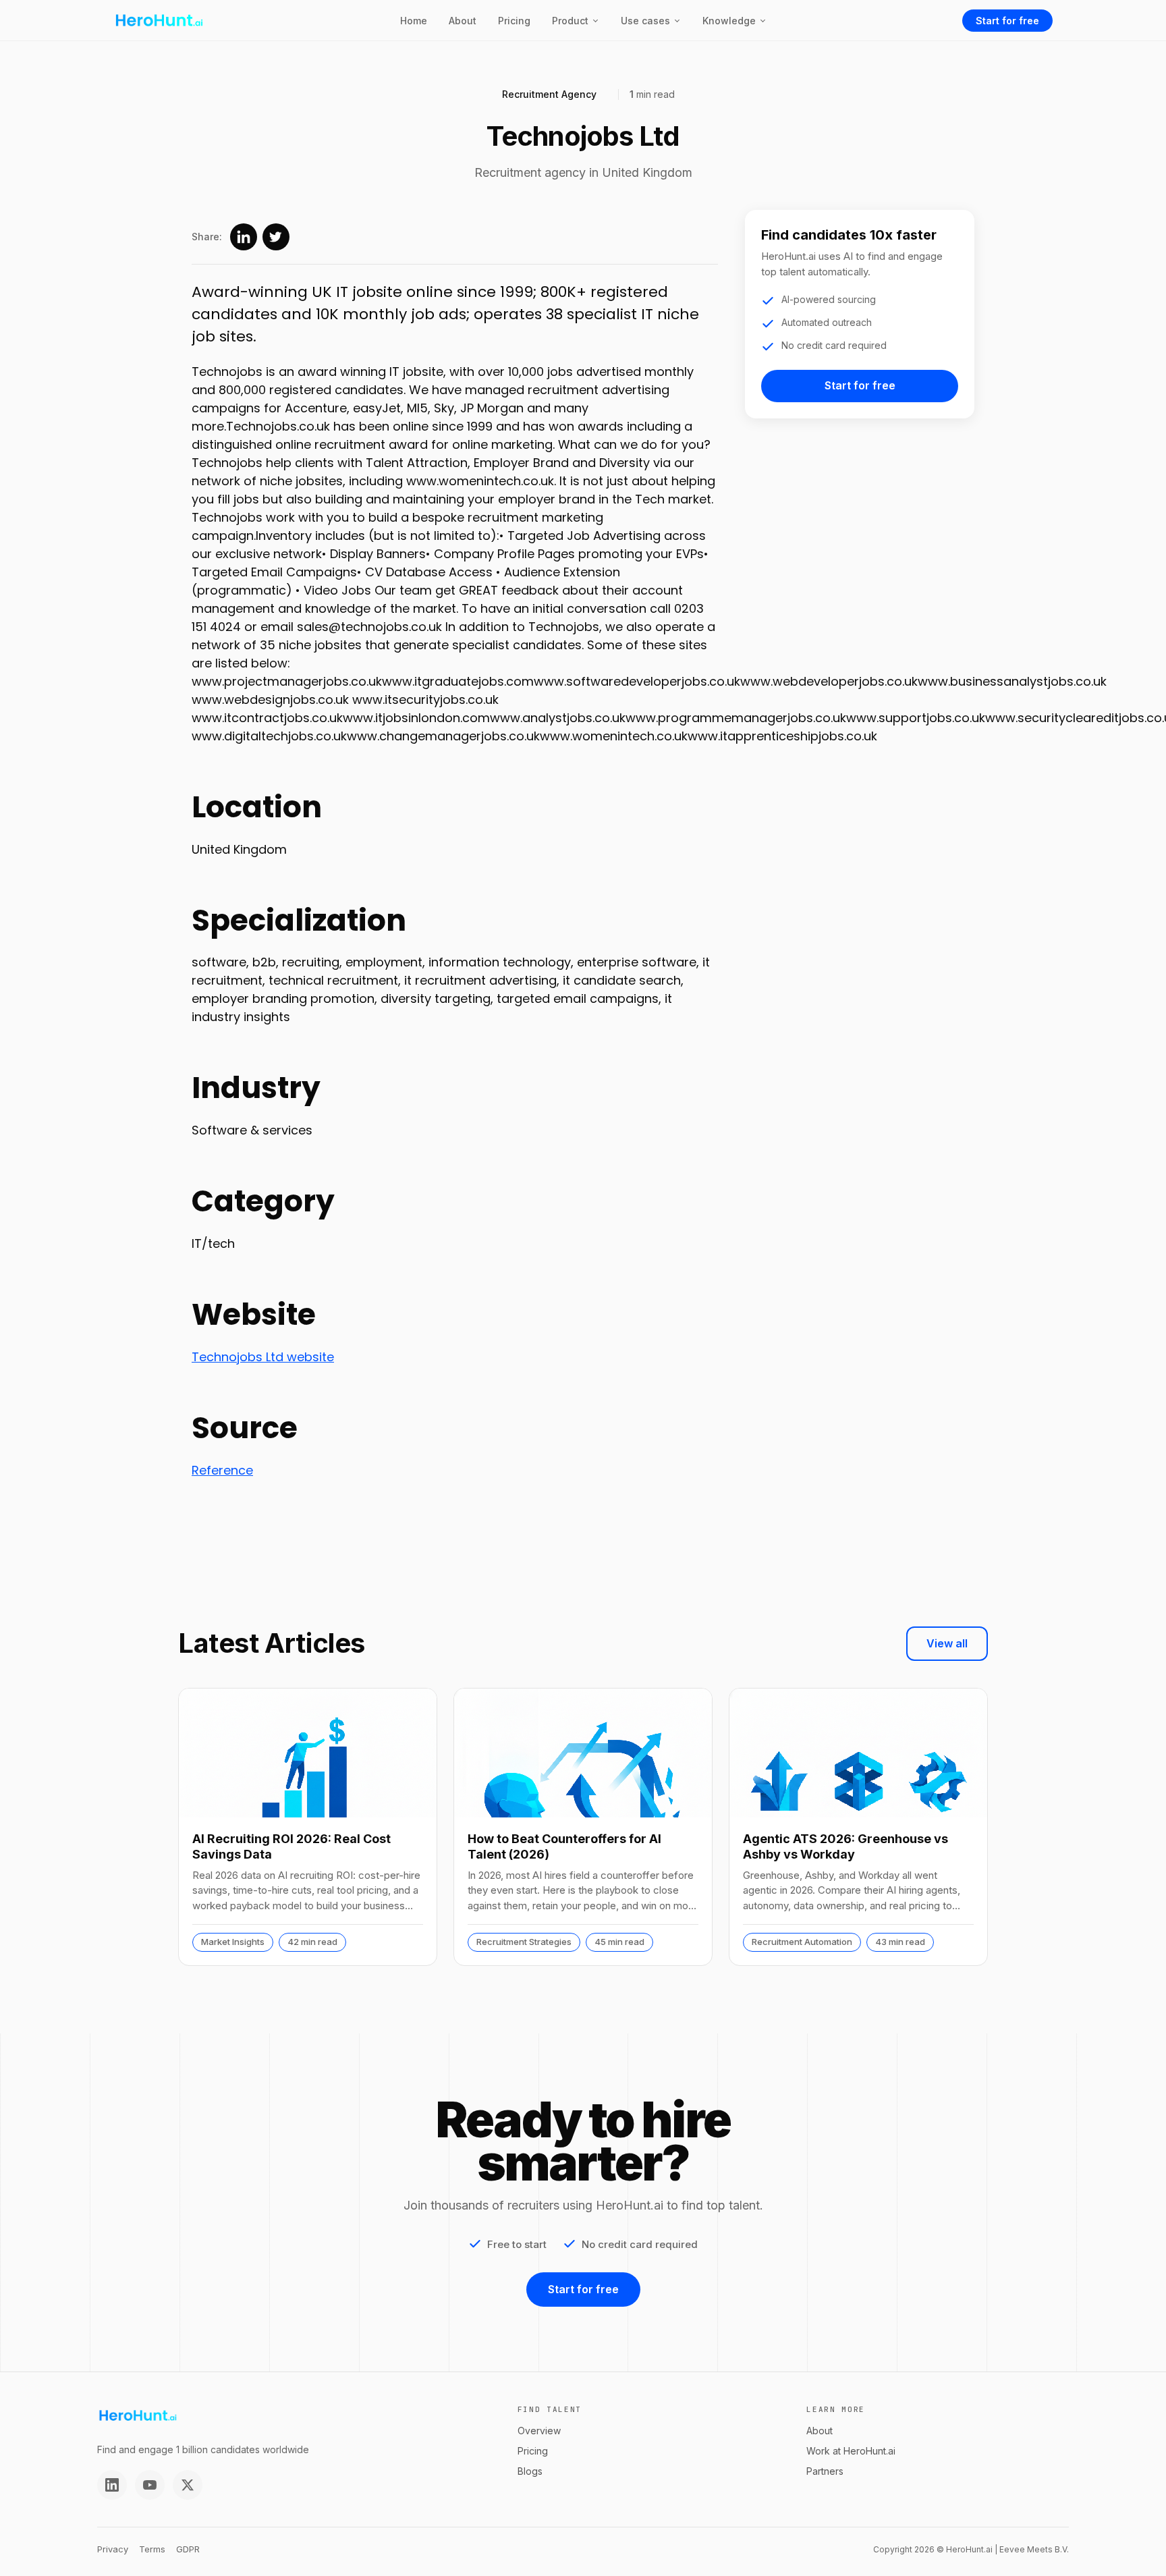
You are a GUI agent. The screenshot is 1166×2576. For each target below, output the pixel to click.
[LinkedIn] (112, 2485)
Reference (222, 1470)
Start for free (1007, 21)
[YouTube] (150, 2485)
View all (947, 1643)
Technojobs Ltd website (263, 1357)
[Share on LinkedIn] (244, 237)
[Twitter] (188, 2485)
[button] (576, 21)
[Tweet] (276, 237)
